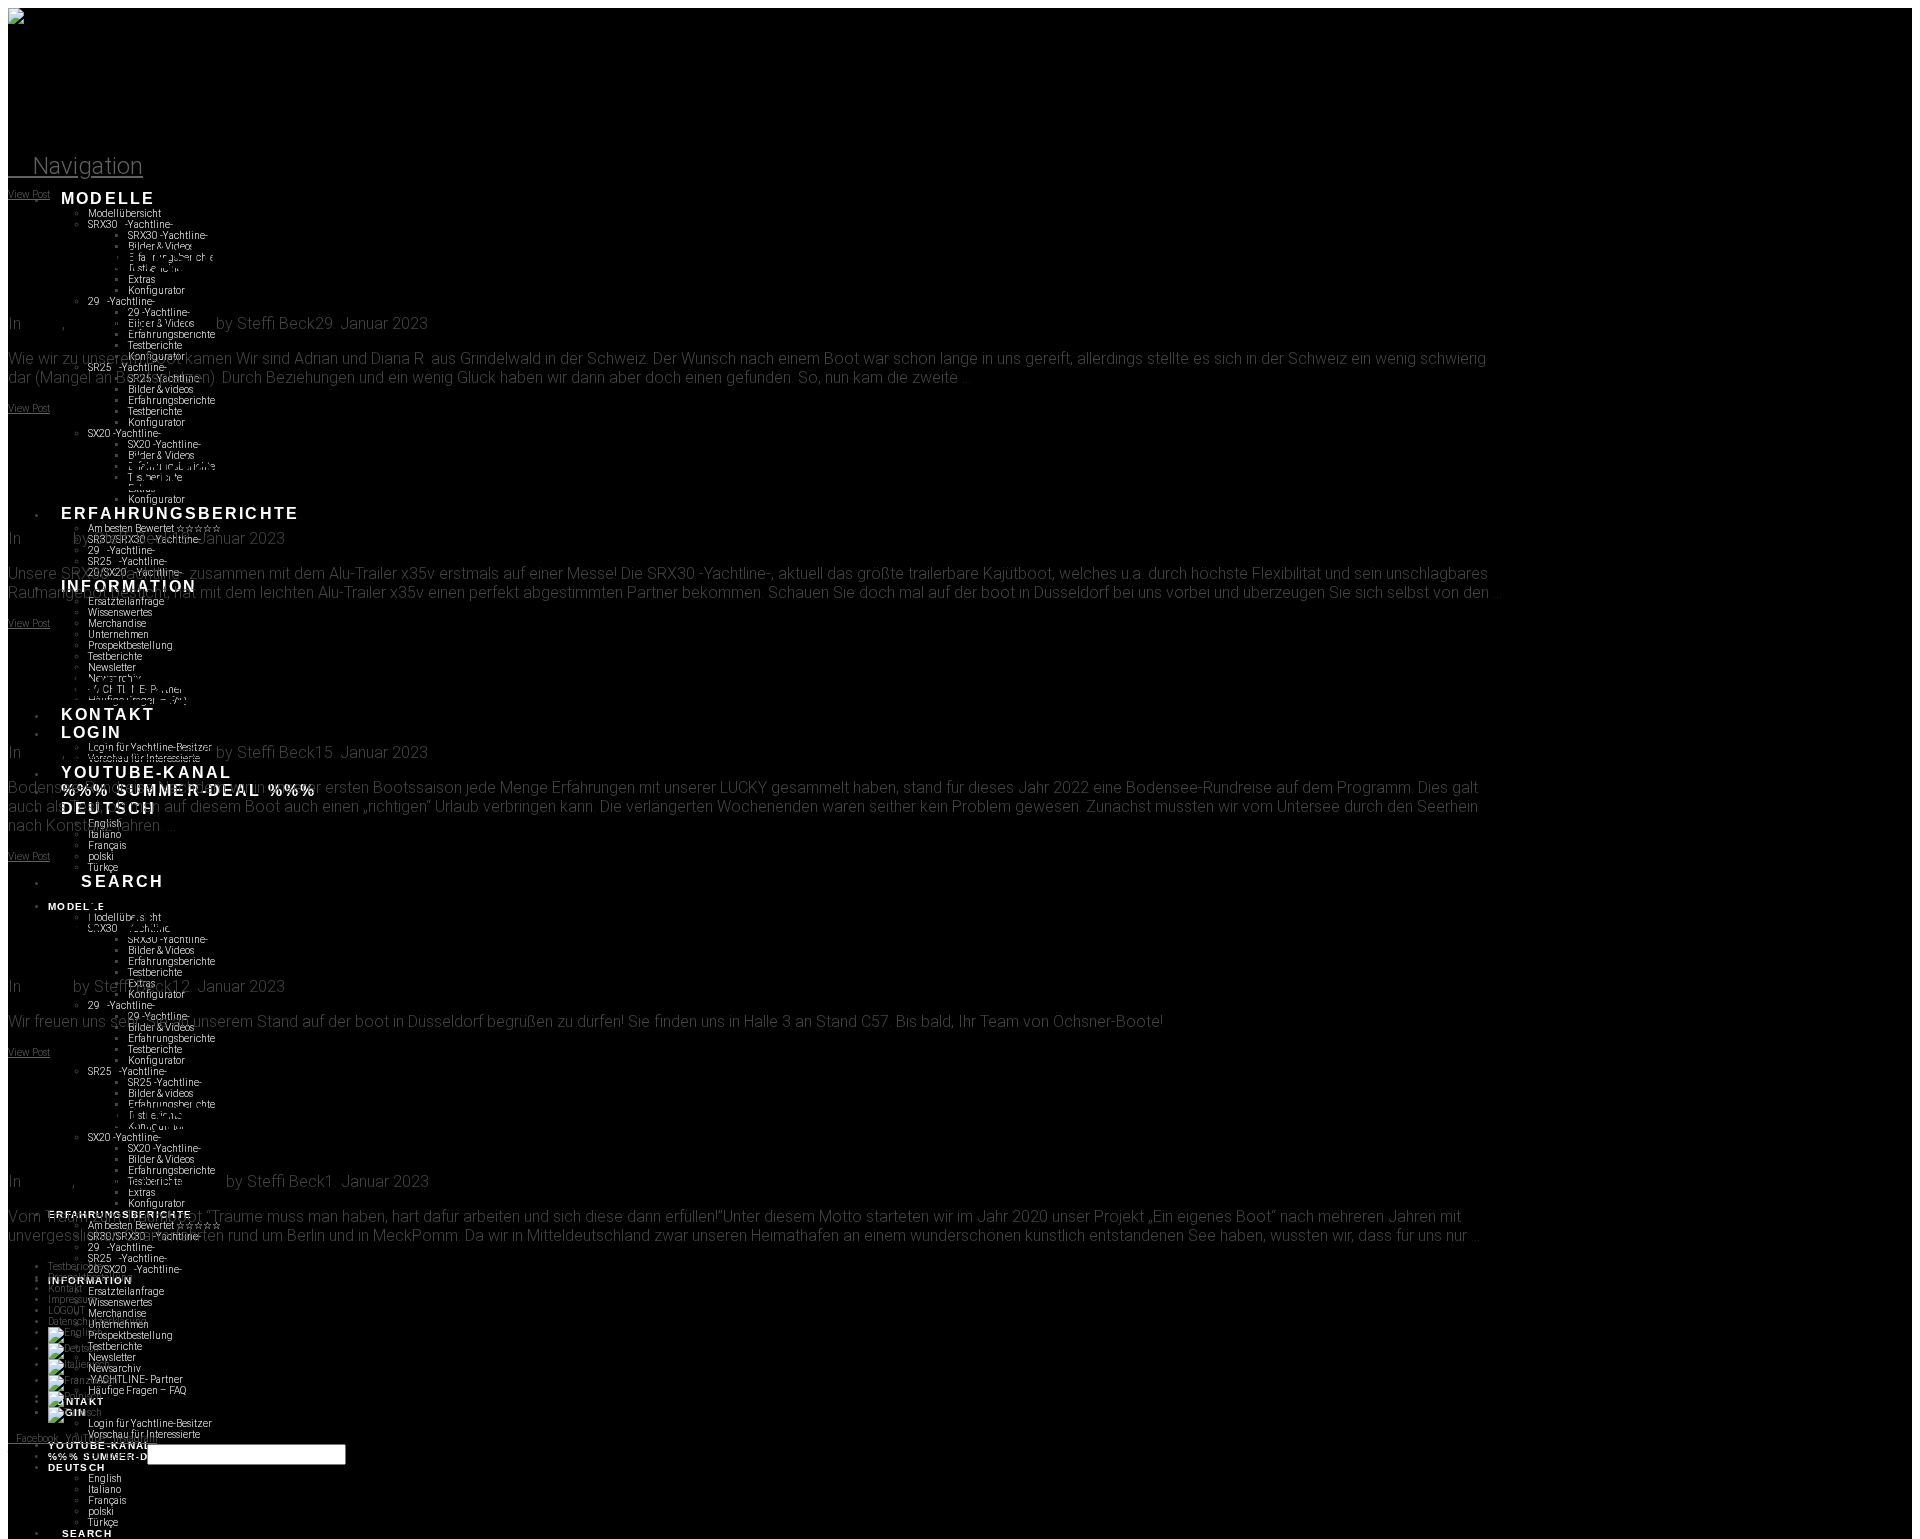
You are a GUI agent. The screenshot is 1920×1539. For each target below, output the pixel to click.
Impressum (72, 1299)
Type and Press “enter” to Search (76, 1455)
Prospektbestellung (90, 1277)
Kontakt (65, 1288)
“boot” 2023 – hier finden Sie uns (279, 919)
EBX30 (48, 1181)
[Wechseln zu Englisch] (75, 1332)
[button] (75, 166)
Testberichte (75, 1266)
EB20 (43, 323)
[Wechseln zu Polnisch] (75, 1396)
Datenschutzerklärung (97, 1321)
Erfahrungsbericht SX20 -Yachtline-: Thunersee (393, 257)
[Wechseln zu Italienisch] (79, 1364)
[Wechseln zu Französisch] (83, 1380)
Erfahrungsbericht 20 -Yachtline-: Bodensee (365, 686)
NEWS (47, 538)
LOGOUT (66, 1310)
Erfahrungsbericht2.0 (140, 323)
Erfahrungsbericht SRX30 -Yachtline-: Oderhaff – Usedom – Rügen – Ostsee (632, 1115)
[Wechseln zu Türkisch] (75, 1412)
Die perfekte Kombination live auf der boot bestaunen (450, 472)
